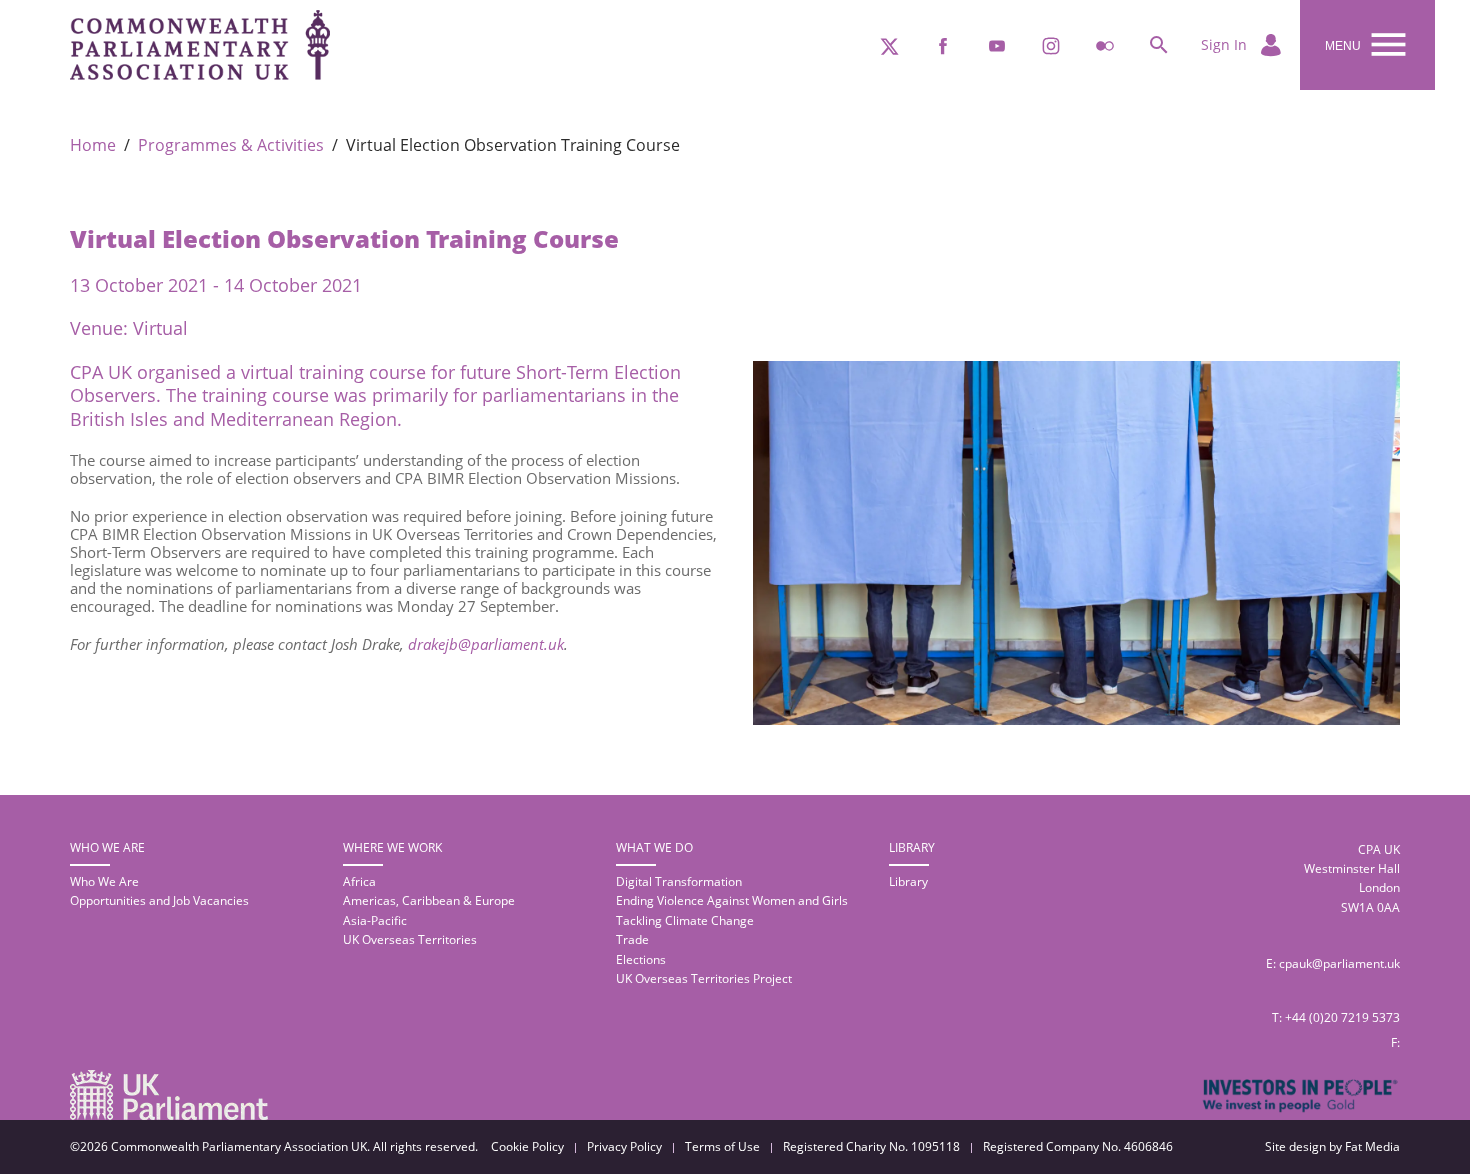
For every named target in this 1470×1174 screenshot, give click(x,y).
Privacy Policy (624, 1147)
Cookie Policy (527, 1147)
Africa (359, 881)
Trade (632, 939)
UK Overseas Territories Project (704, 978)
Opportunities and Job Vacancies (159, 900)
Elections (641, 959)
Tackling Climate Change (685, 920)
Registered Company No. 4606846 (1078, 1147)
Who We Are (104, 881)
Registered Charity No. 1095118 (871, 1147)
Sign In (1226, 44)
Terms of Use (722, 1147)
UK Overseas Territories (410, 939)
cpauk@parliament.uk (1339, 963)
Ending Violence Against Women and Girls (732, 900)
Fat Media (1372, 1146)
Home (93, 145)
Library (908, 881)
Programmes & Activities (231, 145)
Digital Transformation (679, 881)
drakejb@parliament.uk (486, 644)
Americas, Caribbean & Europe (429, 900)
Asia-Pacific (375, 920)
